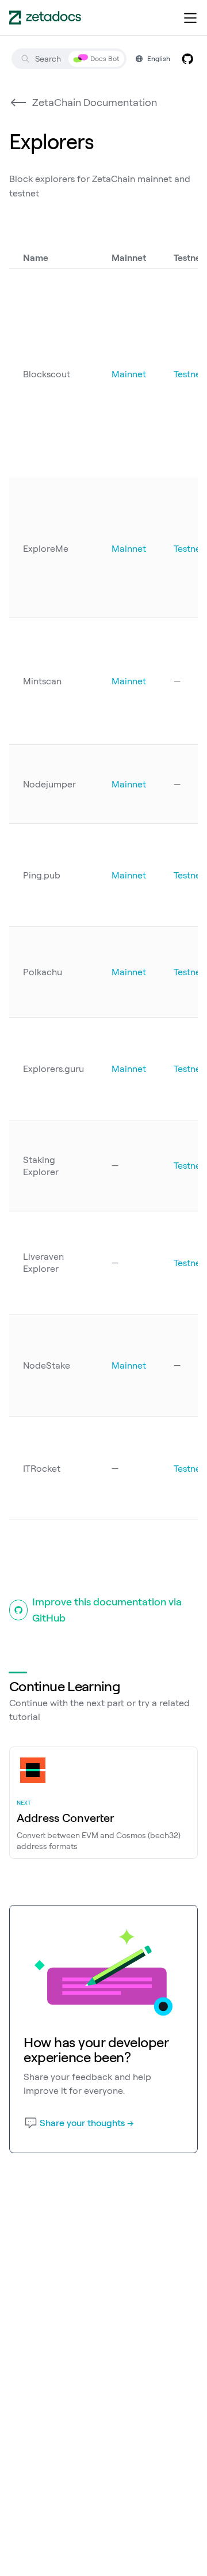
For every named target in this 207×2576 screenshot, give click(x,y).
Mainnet (129, 374)
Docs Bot (105, 58)
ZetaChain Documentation (95, 102)
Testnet (189, 374)
